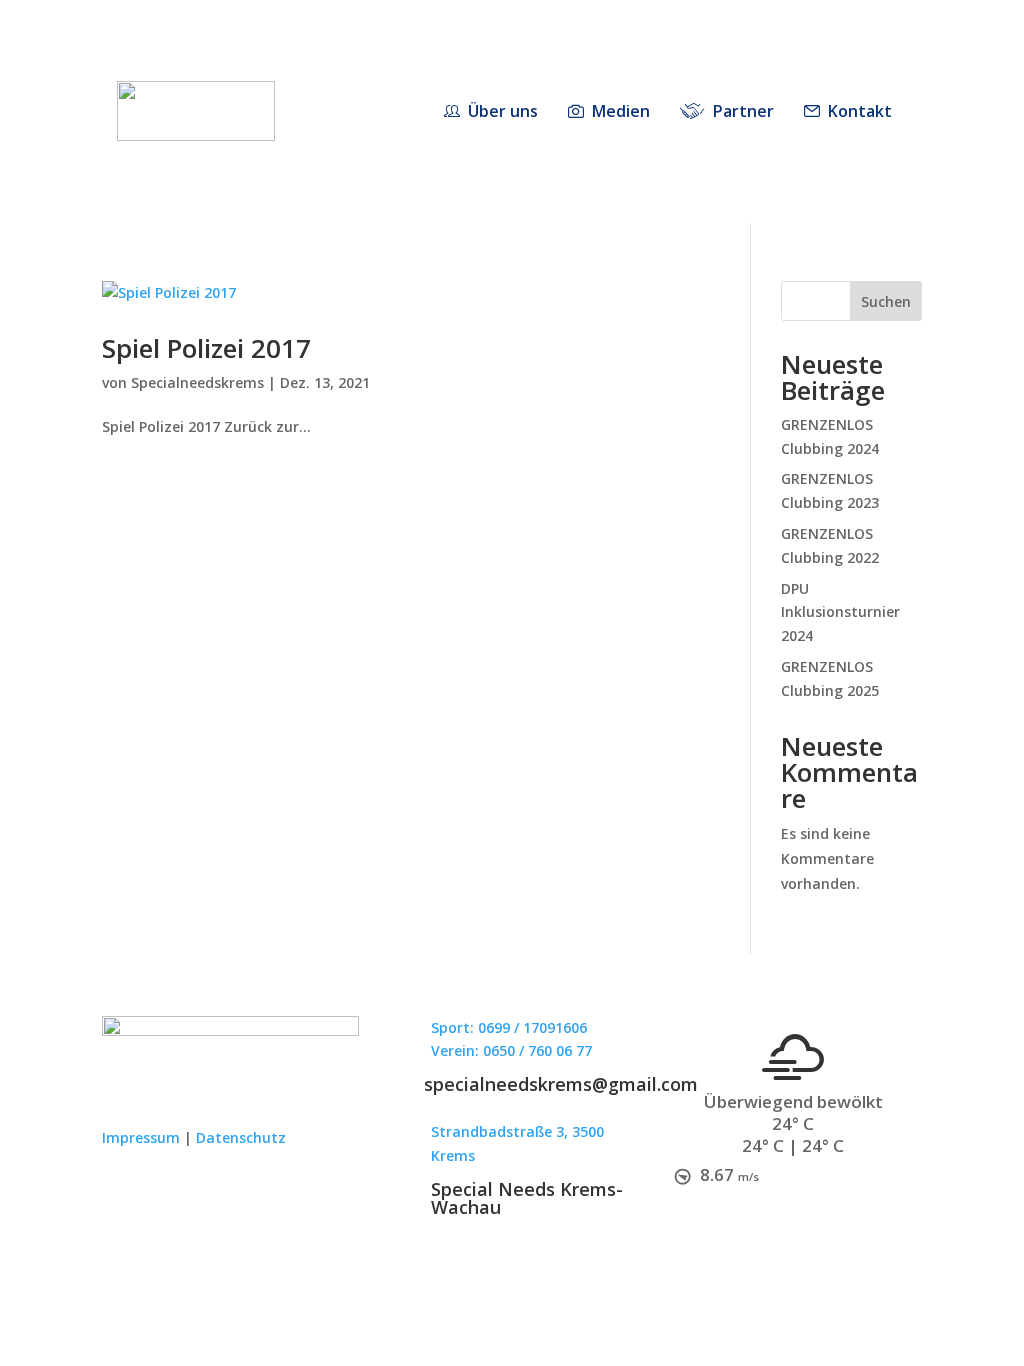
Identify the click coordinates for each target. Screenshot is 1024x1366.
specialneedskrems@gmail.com (561, 1084)
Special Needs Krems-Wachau (527, 1198)
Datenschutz (241, 1137)
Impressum (141, 1137)
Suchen (886, 301)
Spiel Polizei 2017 (206, 348)
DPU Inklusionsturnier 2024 (840, 612)
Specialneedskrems (197, 382)
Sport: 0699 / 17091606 (509, 1027)
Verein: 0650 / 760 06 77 (511, 1050)
